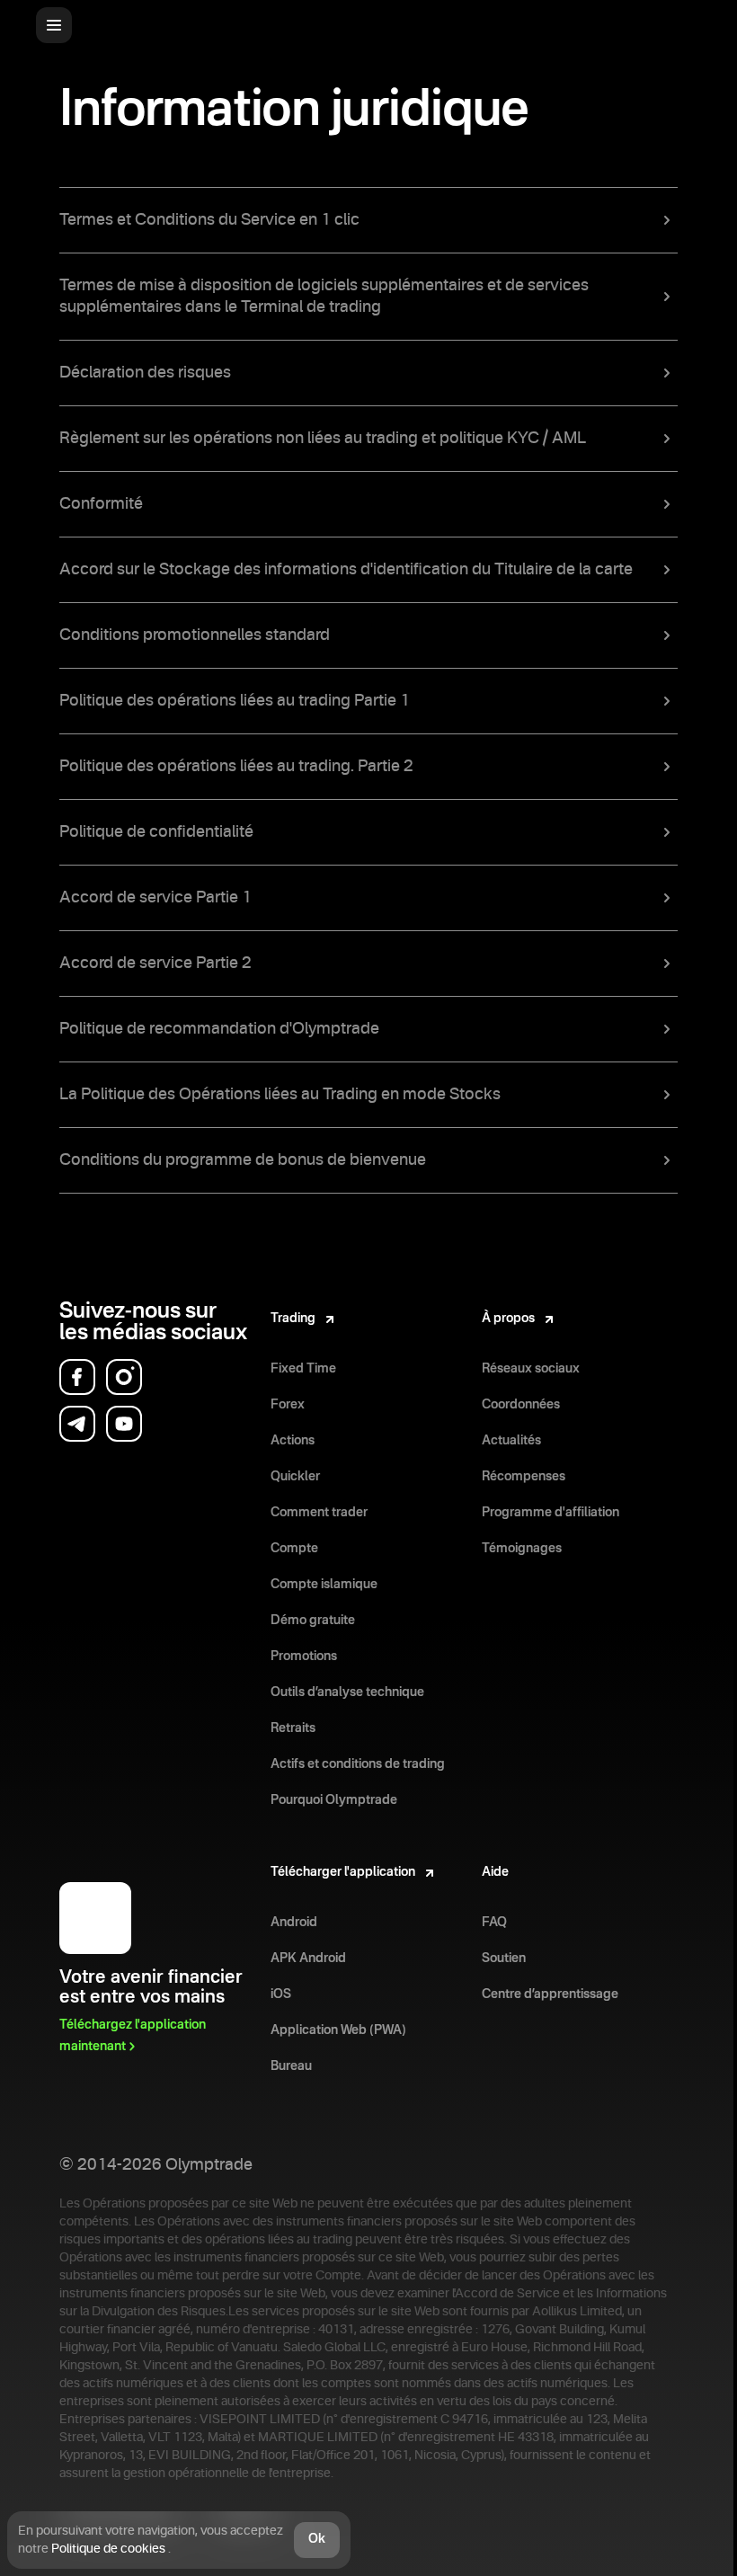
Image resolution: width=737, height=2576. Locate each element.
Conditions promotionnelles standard (195, 635)
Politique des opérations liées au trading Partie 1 (235, 701)
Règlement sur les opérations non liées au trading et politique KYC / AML (323, 439)
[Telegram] (77, 1424)
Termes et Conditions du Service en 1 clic (209, 220)
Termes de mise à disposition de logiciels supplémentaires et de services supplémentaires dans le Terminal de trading (324, 297)
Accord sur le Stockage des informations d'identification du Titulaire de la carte (346, 570)
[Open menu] (54, 25)
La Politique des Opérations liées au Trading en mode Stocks (280, 1095)
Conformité (101, 504)
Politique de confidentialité (156, 832)
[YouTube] (124, 1424)
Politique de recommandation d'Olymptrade (219, 1029)
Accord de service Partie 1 (155, 898)
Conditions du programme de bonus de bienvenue (243, 1160)
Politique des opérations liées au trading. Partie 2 (236, 767)
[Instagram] (124, 1377)
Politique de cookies (110, 2549)
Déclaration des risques (145, 373)
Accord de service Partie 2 (155, 964)
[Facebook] (77, 1377)
